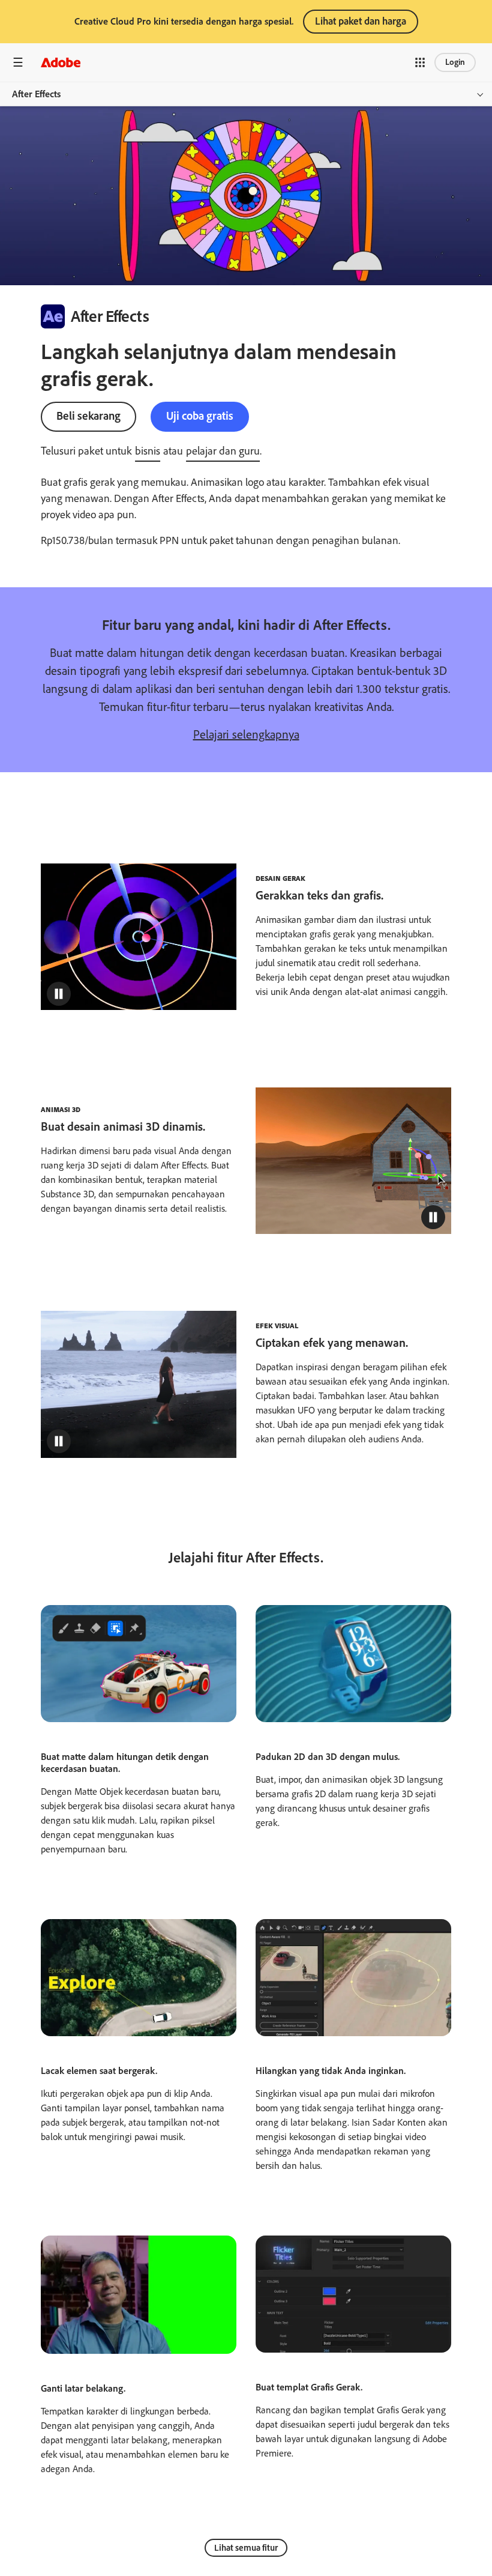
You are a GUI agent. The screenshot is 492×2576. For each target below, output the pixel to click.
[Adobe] (61, 62)
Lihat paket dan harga (361, 21)
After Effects (36, 94)
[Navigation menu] (18, 62)
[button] (420, 62)
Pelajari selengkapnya (246, 734)
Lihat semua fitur (246, 2548)
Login (455, 62)
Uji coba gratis (200, 416)
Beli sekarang (88, 416)
